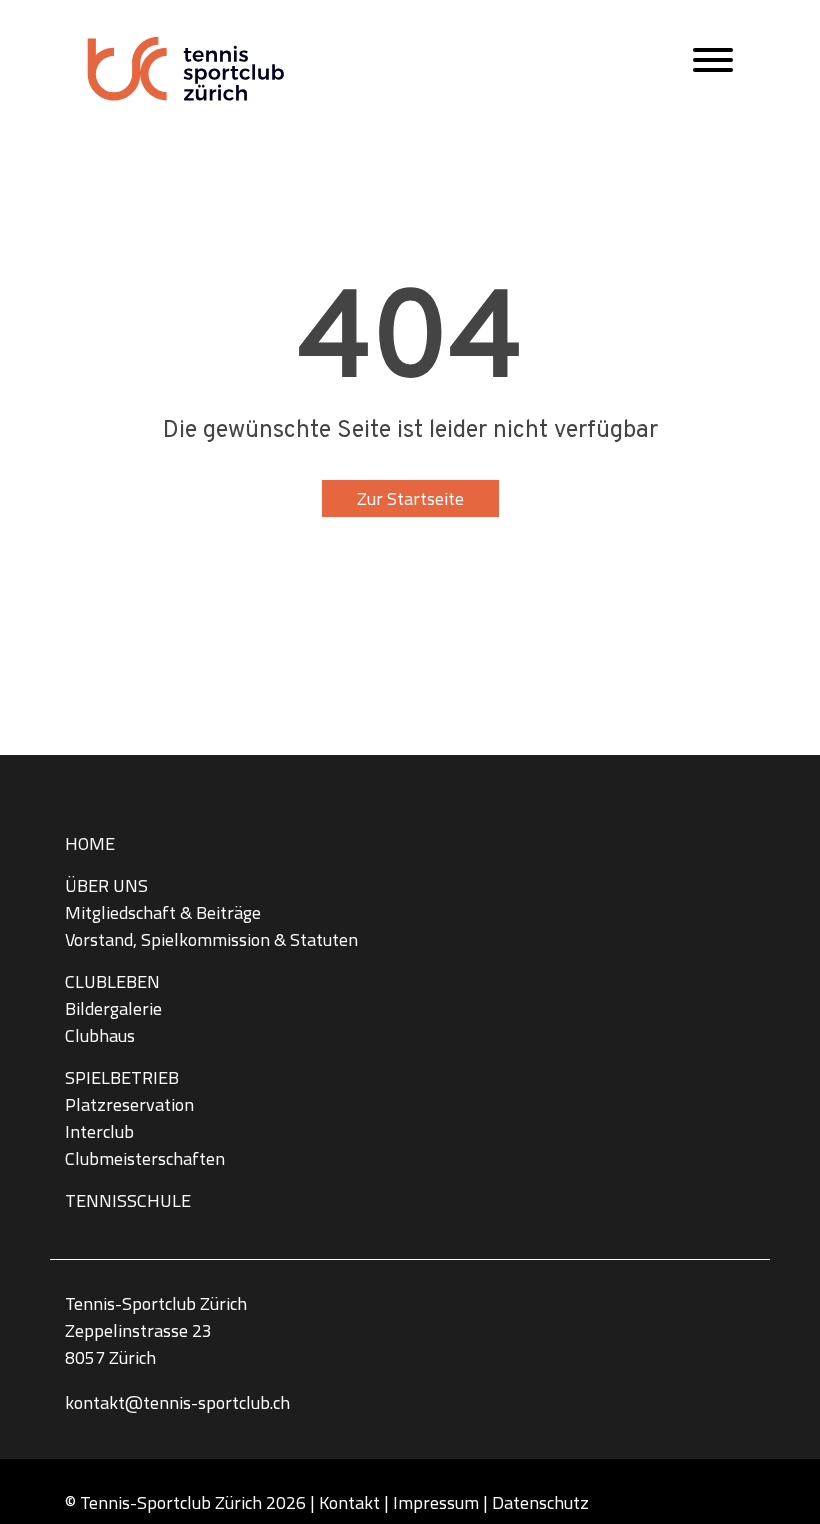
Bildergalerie (113, 1008)
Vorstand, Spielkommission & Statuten (211, 939)
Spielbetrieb (122, 1077)
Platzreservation (129, 1104)
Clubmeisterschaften (145, 1158)
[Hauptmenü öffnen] (713, 65)
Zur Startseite (410, 498)
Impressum (436, 1502)
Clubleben (112, 981)
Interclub (99, 1131)
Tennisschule (128, 1200)
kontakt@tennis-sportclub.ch (177, 1402)
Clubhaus (100, 1035)
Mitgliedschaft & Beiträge (163, 912)
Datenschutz (540, 1502)
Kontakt (349, 1502)
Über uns (106, 885)
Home (90, 843)
